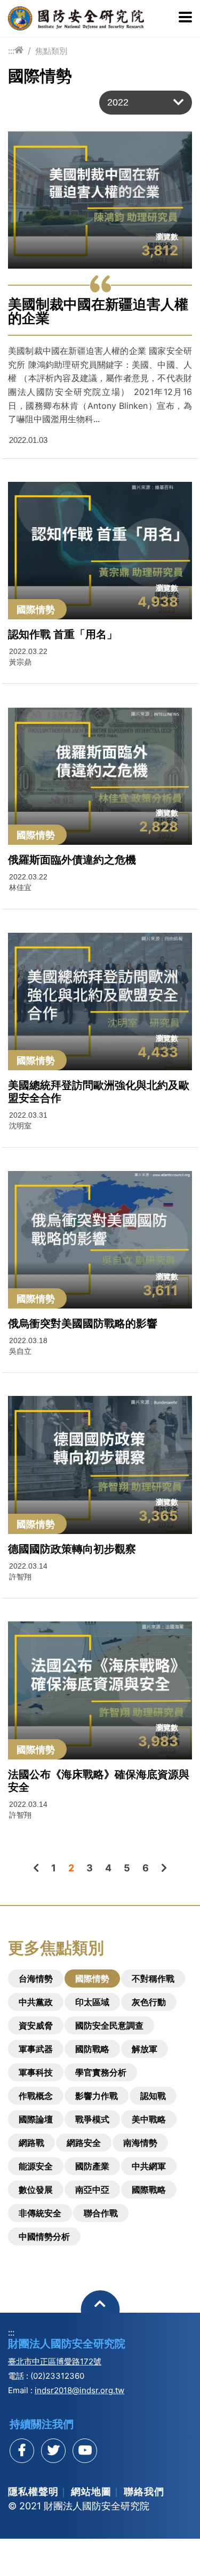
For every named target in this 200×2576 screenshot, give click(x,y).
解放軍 (145, 2049)
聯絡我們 (144, 2492)
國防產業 (92, 2166)
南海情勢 (140, 2143)
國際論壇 (36, 2119)
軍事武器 (36, 2049)
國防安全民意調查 (109, 2025)
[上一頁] (36, 1868)
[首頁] (19, 50)
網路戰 (31, 2143)
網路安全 (84, 2143)
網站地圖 (91, 2492)
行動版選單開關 (185, 18)
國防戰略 (92, 2049)
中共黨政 (36, 2002)
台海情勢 (36, 1979)
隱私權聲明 (33, 2492)
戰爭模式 (92, 2119)
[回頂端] (100, 2310)
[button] (146, 103)
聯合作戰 (101, 2213)
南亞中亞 (92, 2190)
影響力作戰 (97, 2096)
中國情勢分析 (44, 2236)
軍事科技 (36, 2072)
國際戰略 (149, 2190)
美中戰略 (149, 2119)
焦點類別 (51, 51)
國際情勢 (92, 1979)
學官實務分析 (101, 2072)
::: (11, 51)
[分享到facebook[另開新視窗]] (22, 2451)
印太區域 (92, 2002)
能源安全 (36, 2166)
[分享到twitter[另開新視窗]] (53, 2451)
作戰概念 (36, 2096)
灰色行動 (149, 2002)
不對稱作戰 (153, 1979)
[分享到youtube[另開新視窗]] (85, 2451)
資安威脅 (36, 2025)
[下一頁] (164, 1868)
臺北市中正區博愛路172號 (55, 2361)
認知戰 (153, 2096)
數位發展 (36, 2190)
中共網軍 (149, 2166)
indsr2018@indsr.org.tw (79, 2390)
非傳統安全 (40, 2213)
